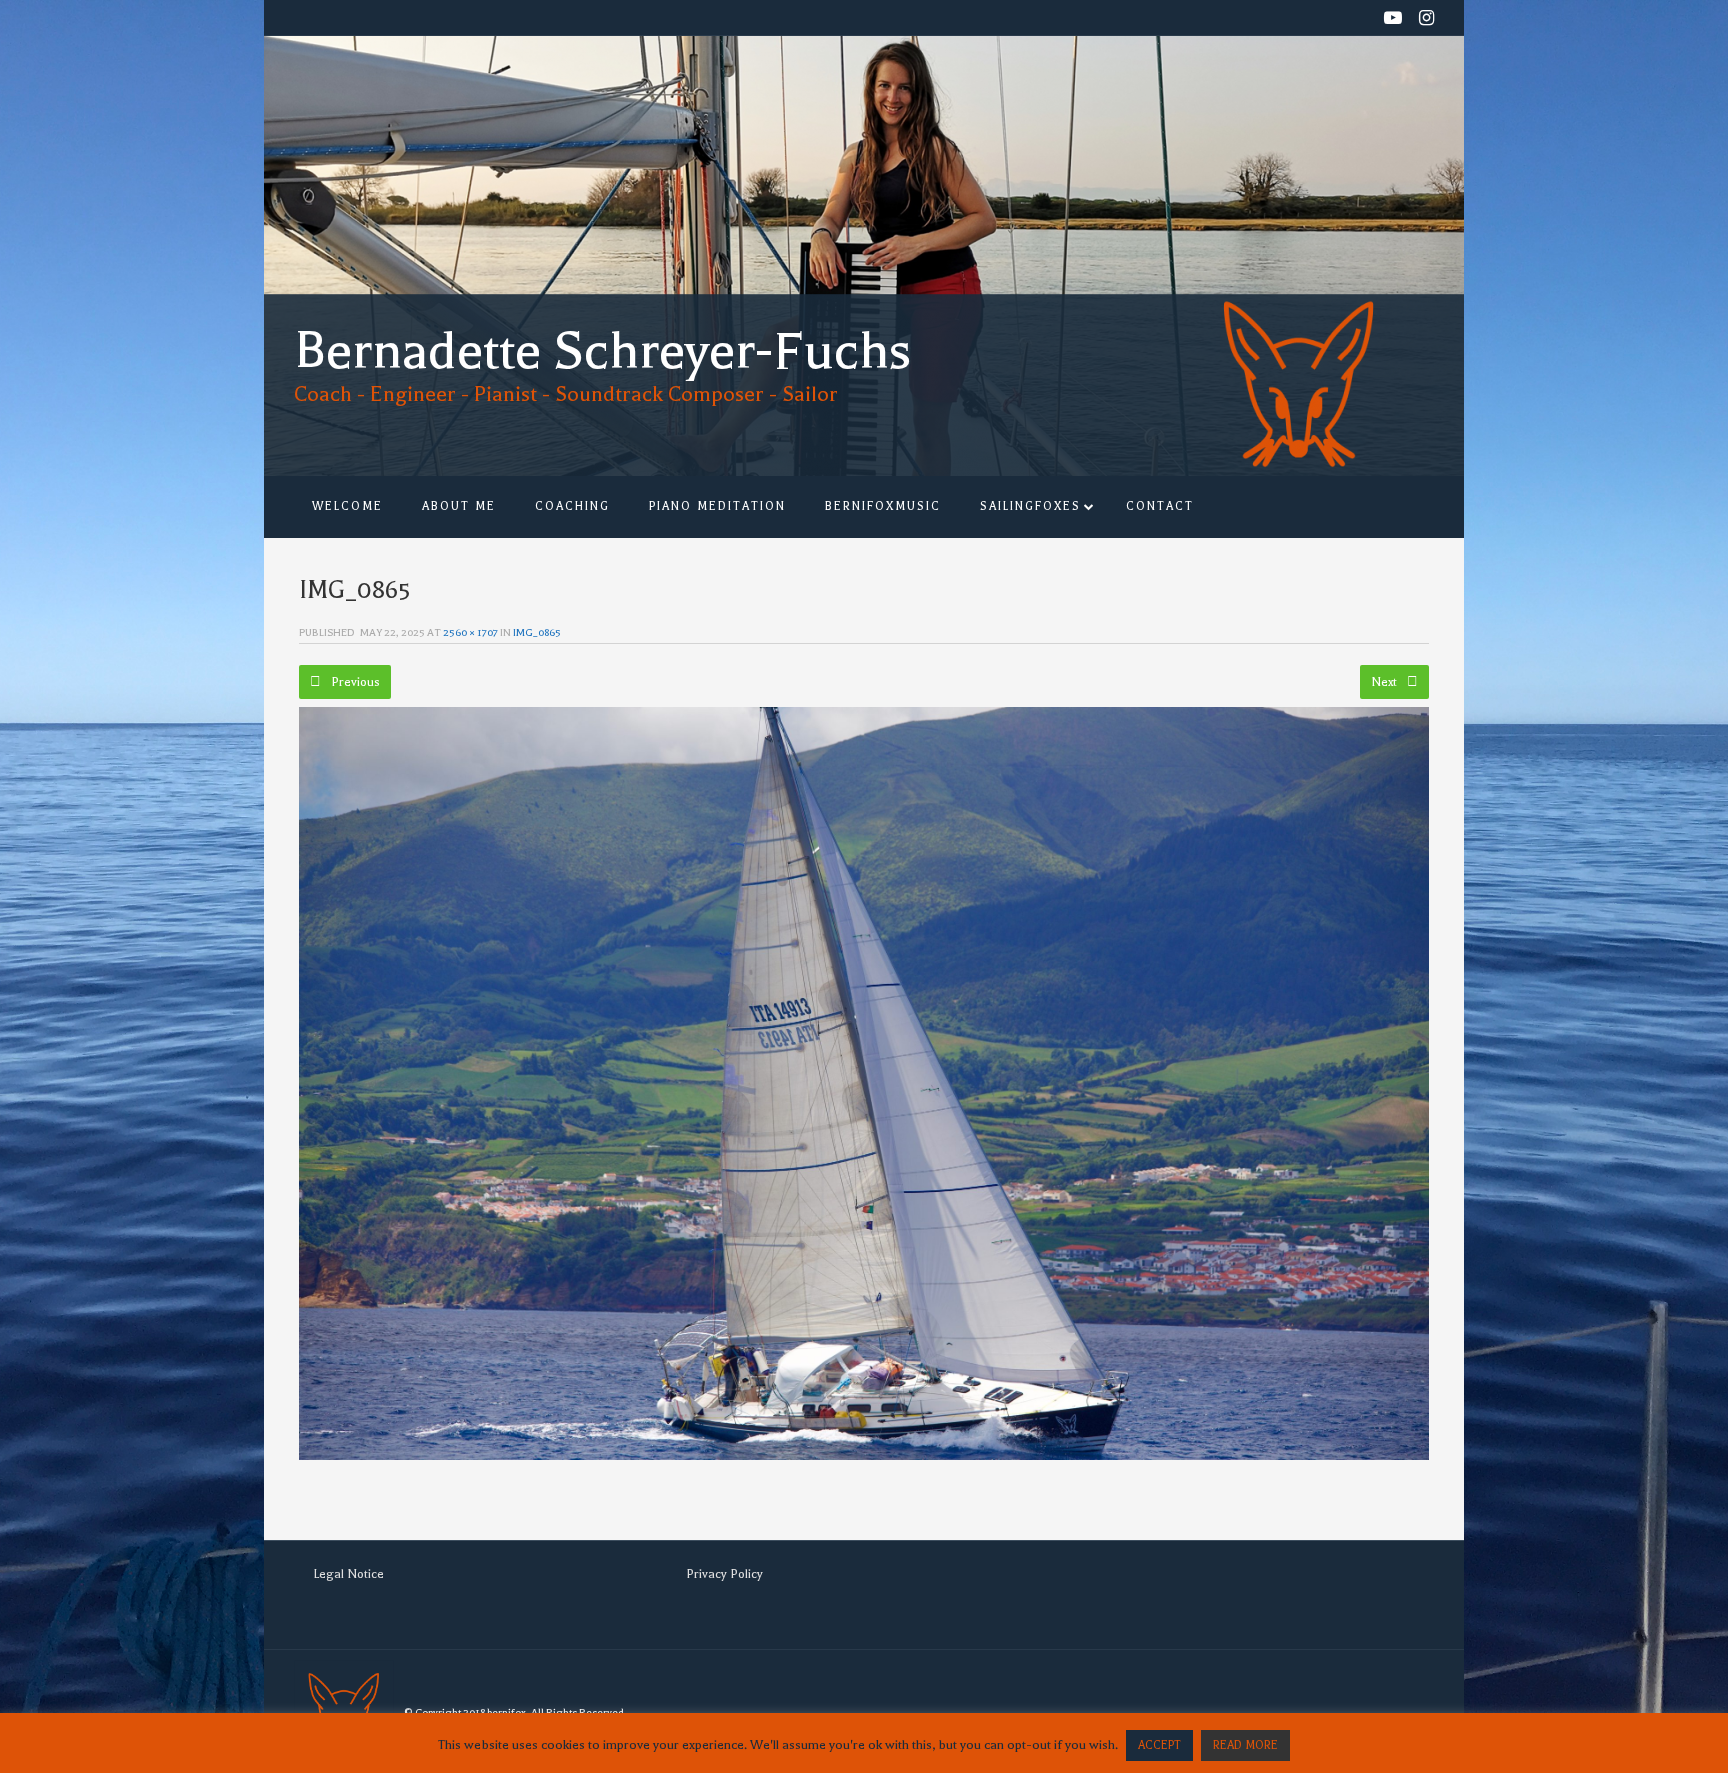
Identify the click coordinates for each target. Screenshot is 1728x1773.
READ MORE (1245, 1745)
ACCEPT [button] (1159, 1745)
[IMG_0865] (864, 1083)
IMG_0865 (537, 632)
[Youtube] (1393, 20)
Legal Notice (348, 1574)
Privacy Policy (724, 1574)
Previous (354, 682)
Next (1385, 682)
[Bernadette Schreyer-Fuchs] (603, 243)
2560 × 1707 (470, 632)
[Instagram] (1426, 20)
